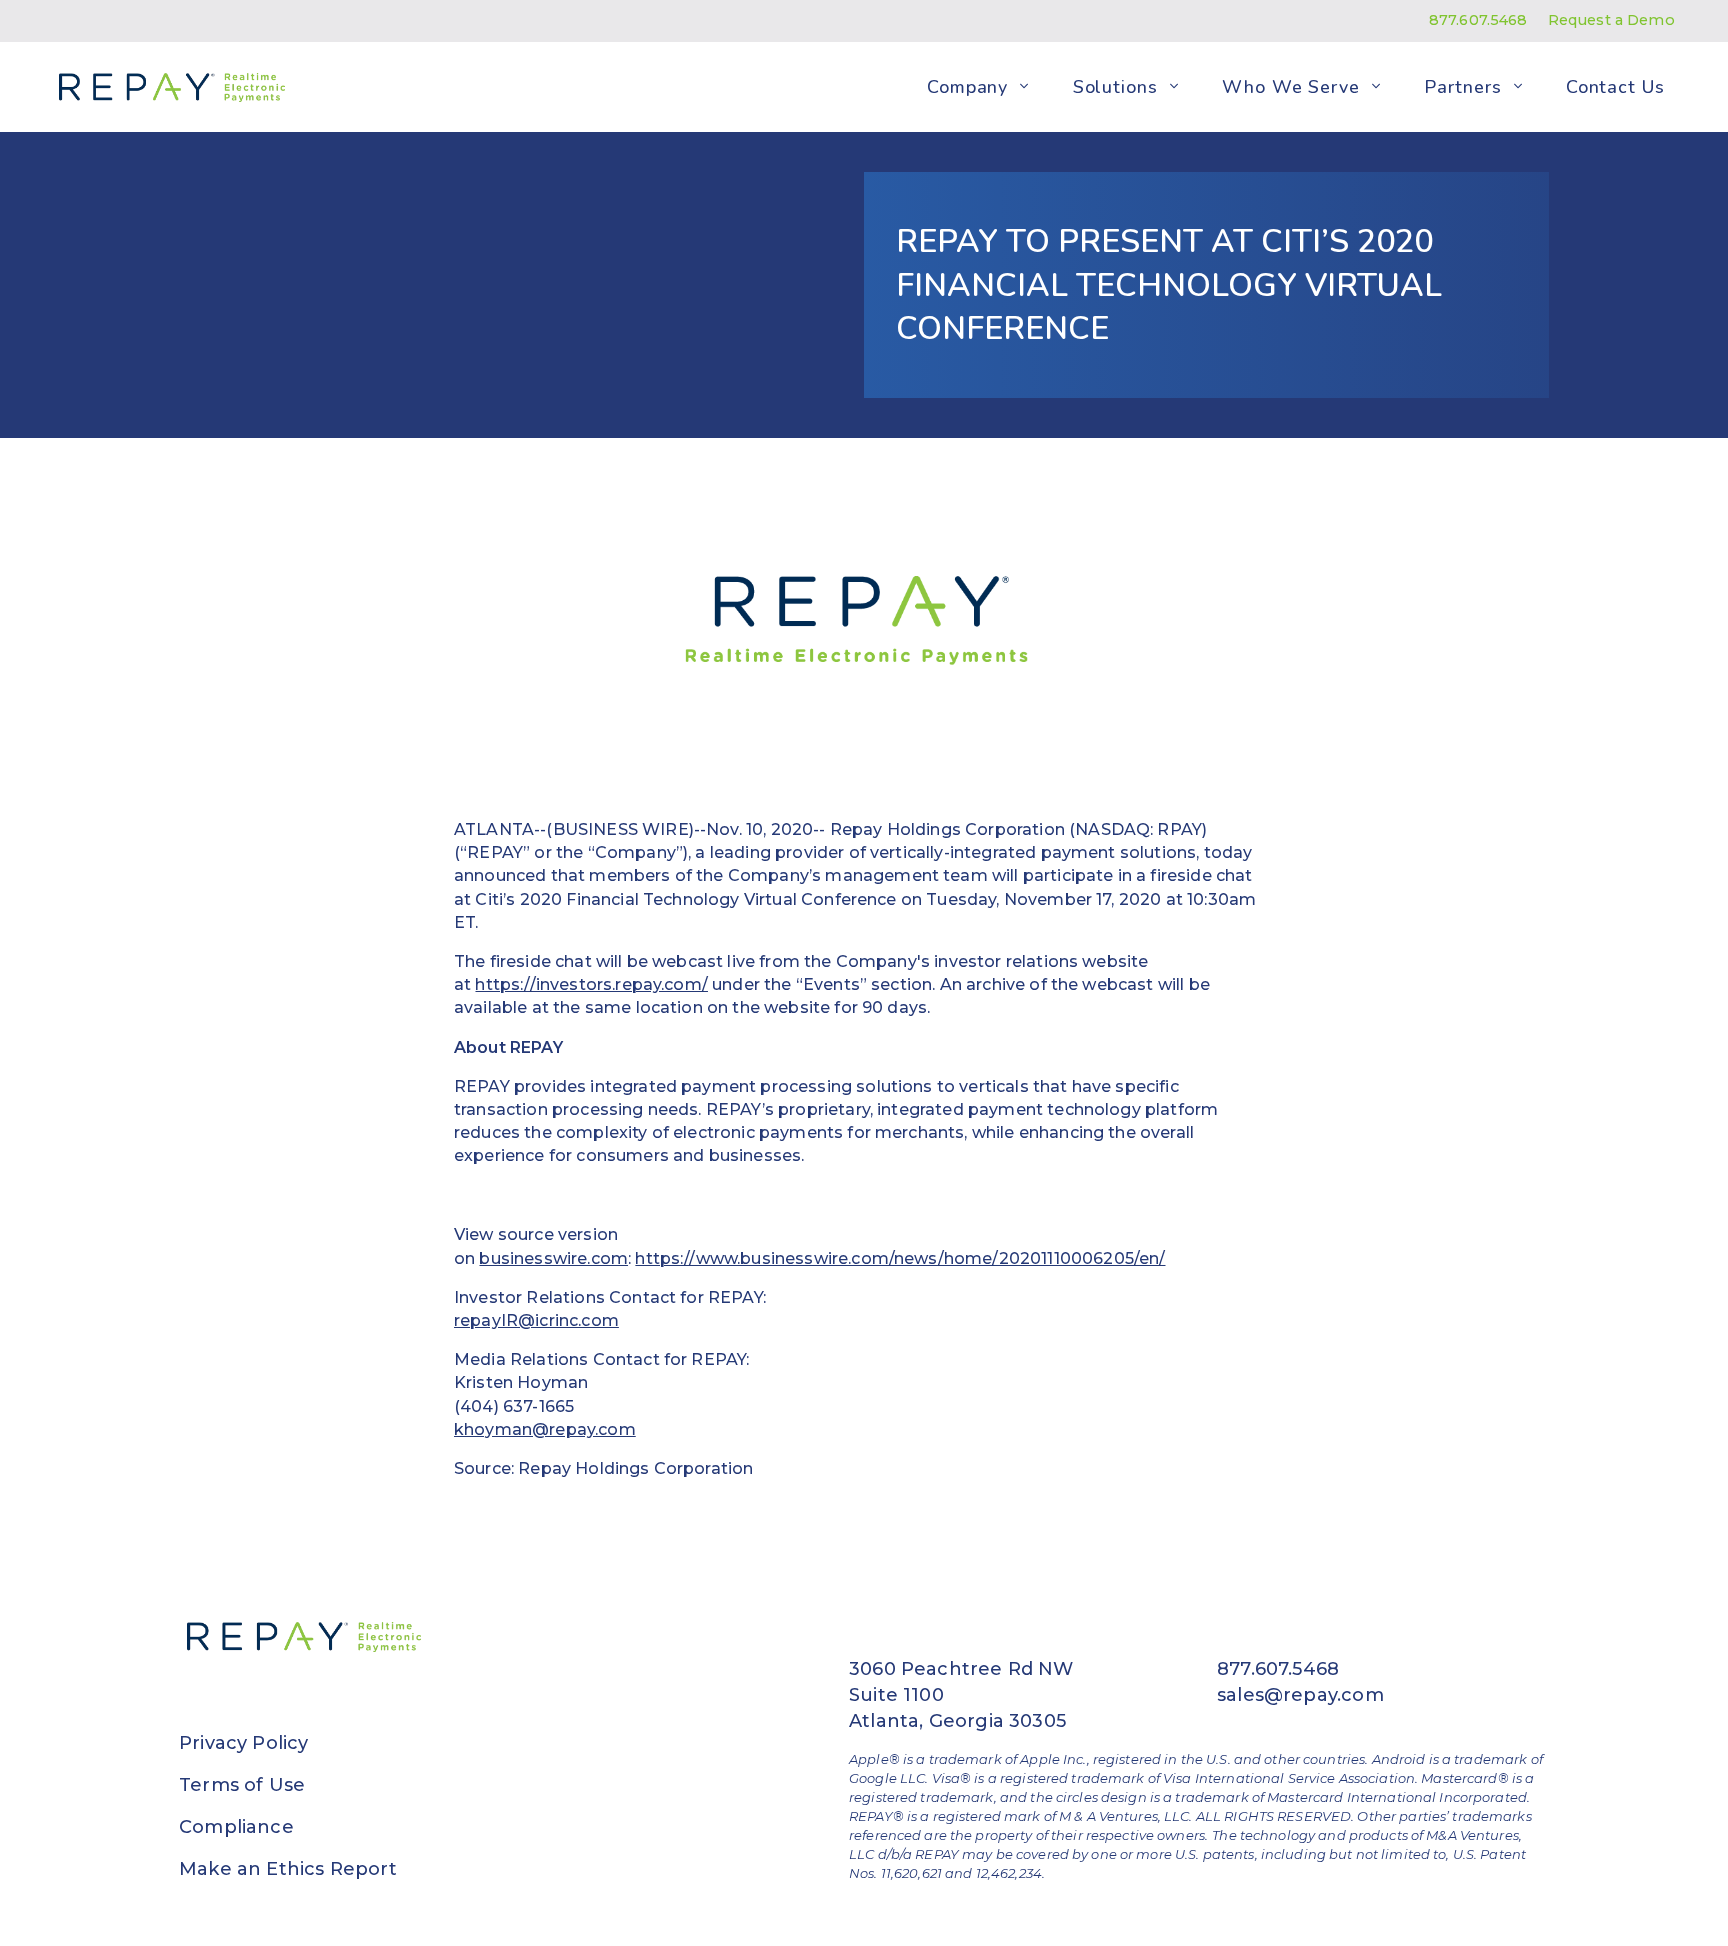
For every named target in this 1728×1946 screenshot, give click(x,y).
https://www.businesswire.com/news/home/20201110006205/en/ (900, 1258)
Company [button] (967, 86)
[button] (1024, 87)
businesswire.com (553, 1258)
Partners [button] (1462, 86)
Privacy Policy (244, 1743)
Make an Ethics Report (288, 1869)
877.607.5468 (1478, 20)
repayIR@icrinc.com (536, 1320)
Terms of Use (242, 1785)
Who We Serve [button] (1291, 86)
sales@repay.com (1300, 1695)
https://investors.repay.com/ (591, 984)
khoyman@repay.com (545, 1429)
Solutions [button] (1115, 86)
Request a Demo (1611, 20)
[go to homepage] (168, 87)
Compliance (236, 1827)
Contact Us (1615, 86)
